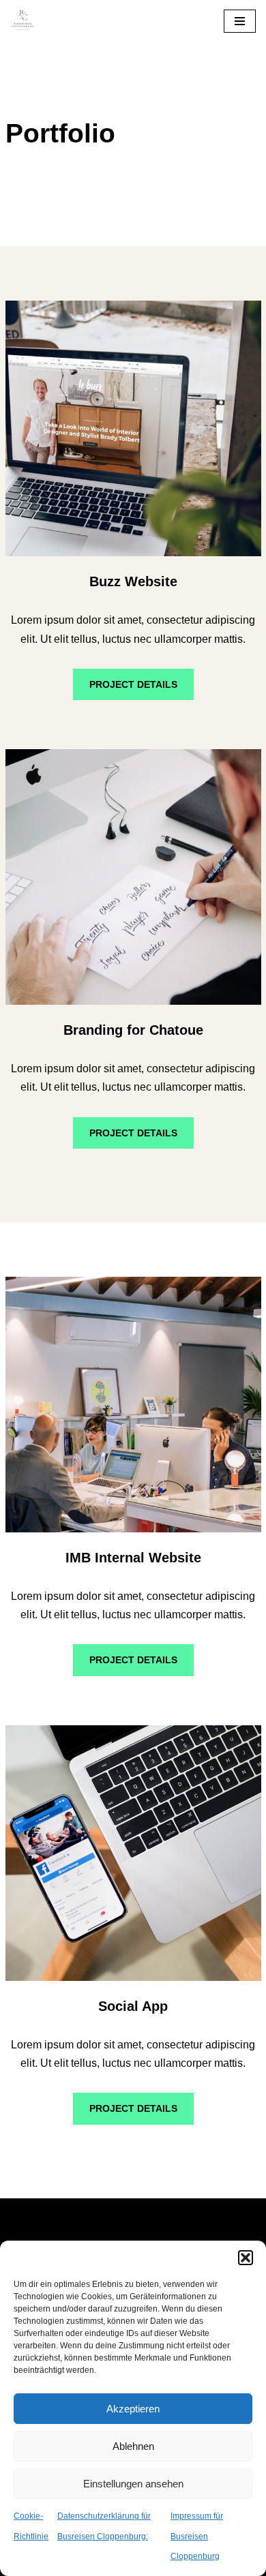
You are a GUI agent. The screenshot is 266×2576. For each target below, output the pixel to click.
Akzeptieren (133, 2409)
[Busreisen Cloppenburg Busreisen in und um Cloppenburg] (23, 21)
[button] (246, 2258)
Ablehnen (133, 2446)
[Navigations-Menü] (240, 21)
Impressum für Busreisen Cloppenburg (197, 2536)
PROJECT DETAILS (133, 684)
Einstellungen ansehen (133, 2484)
